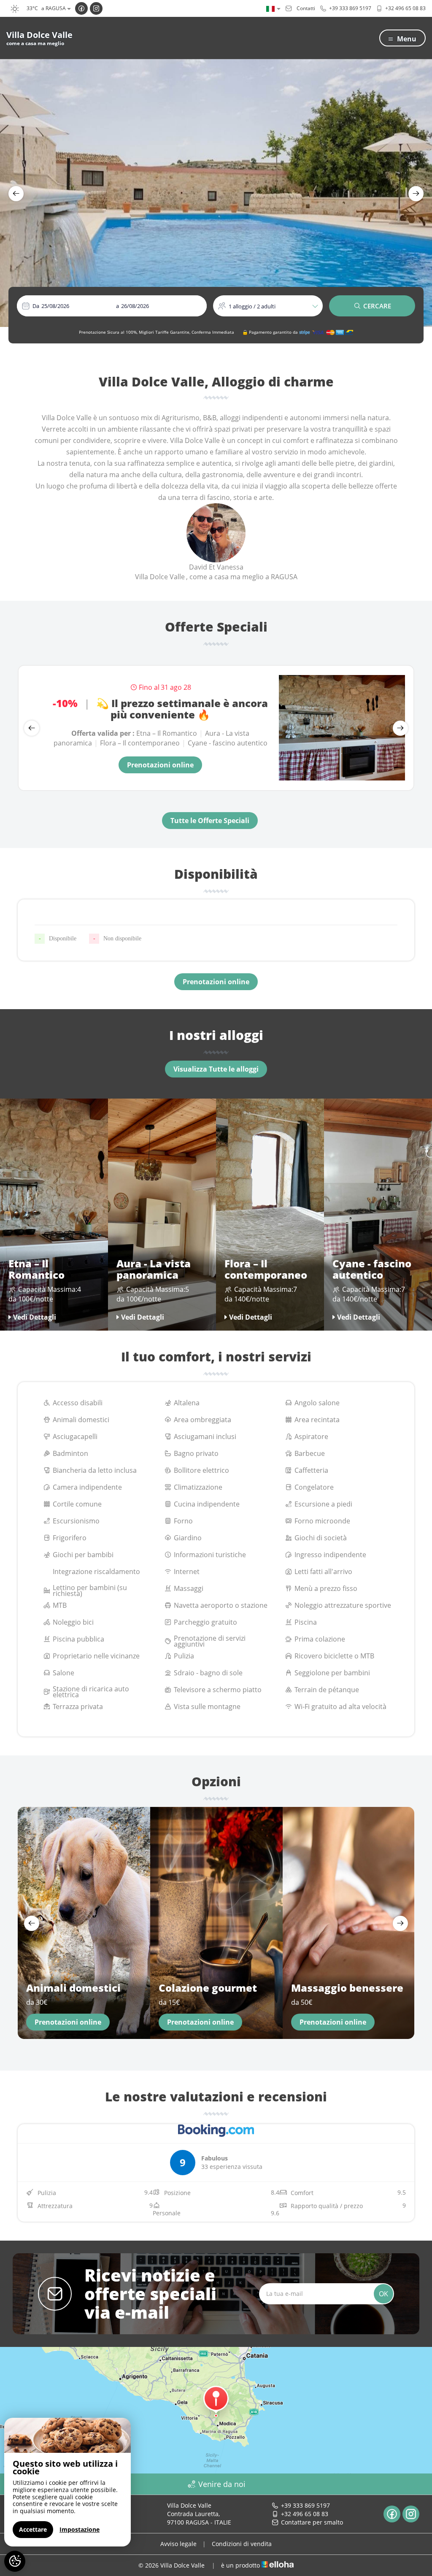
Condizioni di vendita (242, 2544)
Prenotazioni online (160, 765)
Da (36, 306)
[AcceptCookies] (15, 2561)
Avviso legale (178, 2544)
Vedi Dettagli (35, 1317)
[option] (216, 193)
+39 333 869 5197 (305, 2505)
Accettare (33, 2529)
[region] (67, 2482)
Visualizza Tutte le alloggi (216, 1069)
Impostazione (80, 2529)
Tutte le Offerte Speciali (210, 821)
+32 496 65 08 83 (305, 2514)
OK (383, 2294)
